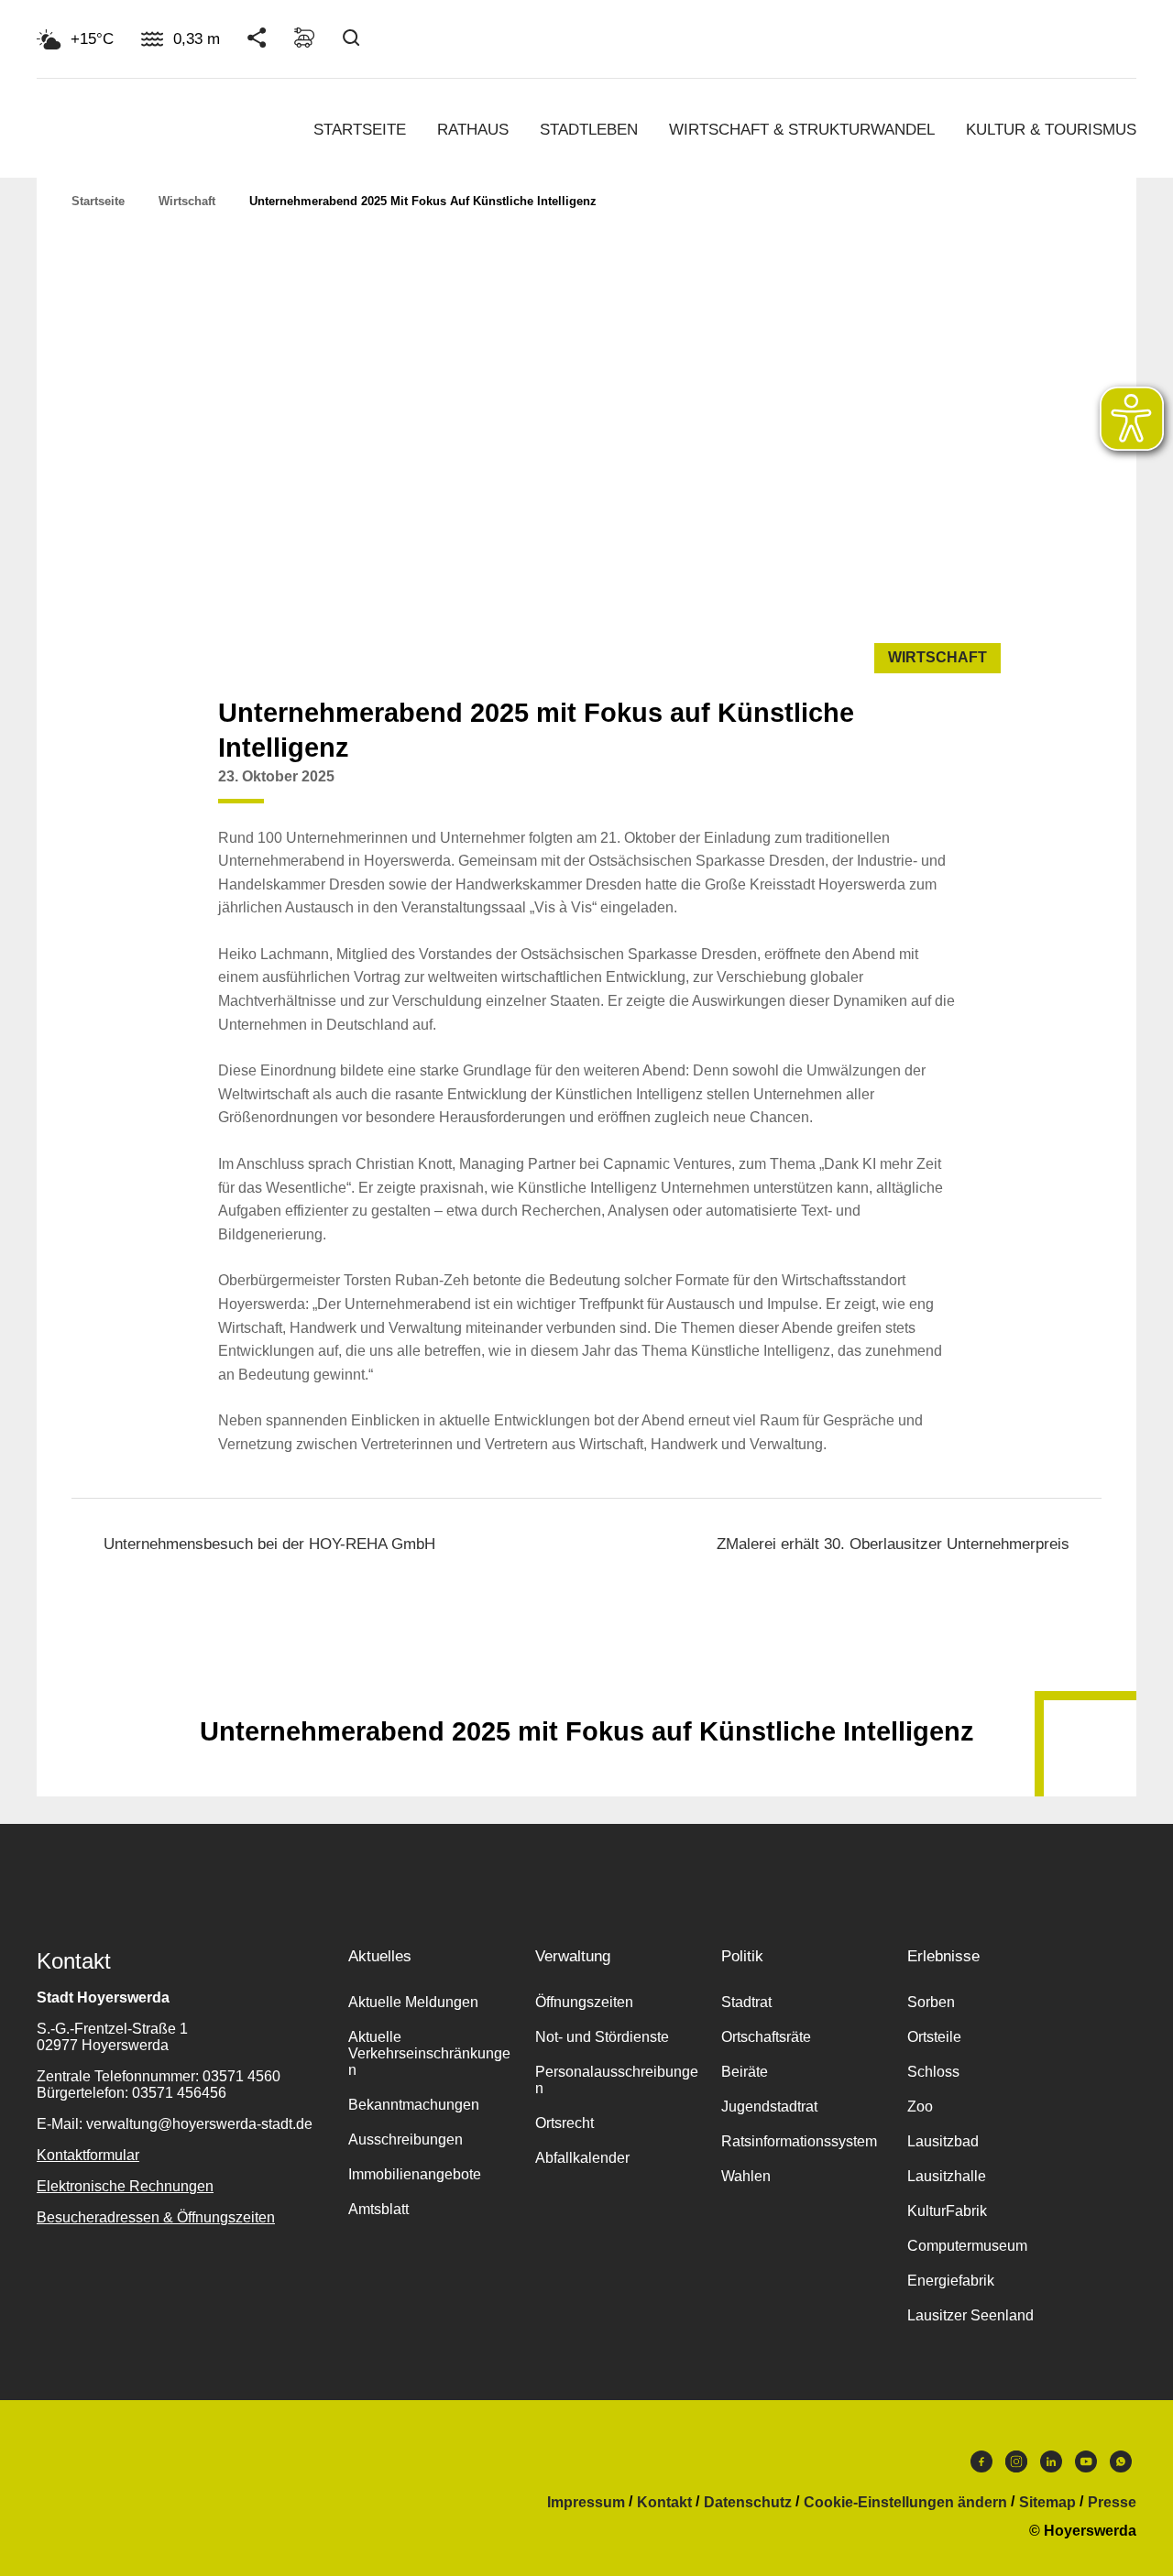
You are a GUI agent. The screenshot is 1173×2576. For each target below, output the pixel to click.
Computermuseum (967, 2246)
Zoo (920, 2107)
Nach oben (586, 1686)
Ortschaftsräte (766, 2037)
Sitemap (1047, 2503)
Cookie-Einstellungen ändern (905, 2503)
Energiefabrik (951, 2281)
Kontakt (664, 2503)
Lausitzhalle (947, 2176)
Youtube (1086, 2466)
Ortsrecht (565, 2123)
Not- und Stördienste (602, 2037)
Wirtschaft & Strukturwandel (802, 130)
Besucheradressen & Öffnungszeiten (156, 2217)
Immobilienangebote (415, 2174)
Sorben (931, 2002)
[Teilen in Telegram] (971, 784)
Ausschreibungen (406, 2139)
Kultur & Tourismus (1051, 130)
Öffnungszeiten (584, 2002)
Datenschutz (748, 2503)
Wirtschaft (187, 201)
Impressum (586, 2503)
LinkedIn (1051, 2466)
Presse (1112, 2503)
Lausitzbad (943, 2141)
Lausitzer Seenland (970, 2315)
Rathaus (473, 130)
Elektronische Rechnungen (125, 2186)
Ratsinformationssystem (799, 2141)
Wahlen (746, 2176)
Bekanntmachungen (414, 2105)
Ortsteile (934, 2037)
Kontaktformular (88, 2155)
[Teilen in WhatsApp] (937, 791)
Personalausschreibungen (617, 2080)
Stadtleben (589, 130)
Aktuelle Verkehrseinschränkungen (429, 2053)
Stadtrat (746, 2002)
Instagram (1016, 2466)
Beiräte (745, 2072)
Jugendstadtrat (769, 2107)
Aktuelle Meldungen (413, 2002)
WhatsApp (1121, 2466)
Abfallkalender (582, 2158)
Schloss (933, 2072)
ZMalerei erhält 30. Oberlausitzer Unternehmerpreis (893, 1544)
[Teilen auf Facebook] (867, 791)
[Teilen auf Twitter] (902, 791)
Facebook (981, 2466)
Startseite (360, 130)
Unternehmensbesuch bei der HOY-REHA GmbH (269, 1544)
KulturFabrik (947, 2211)
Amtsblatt (378, 2209)
